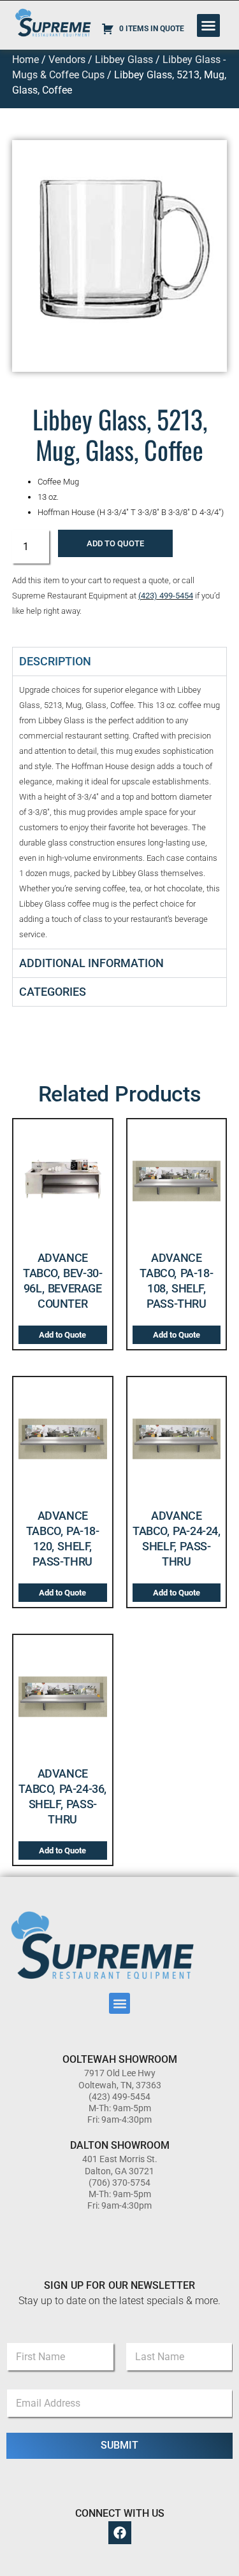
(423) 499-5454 (166, 596)
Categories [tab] (53, 992)
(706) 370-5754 (119, 2183)
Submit (119, 2445)
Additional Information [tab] (91, 963)
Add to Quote (115, 543)
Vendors (67, 60)
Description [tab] (55, 661)
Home (25, 60)
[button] (208, 25)
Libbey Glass (124, 60)
